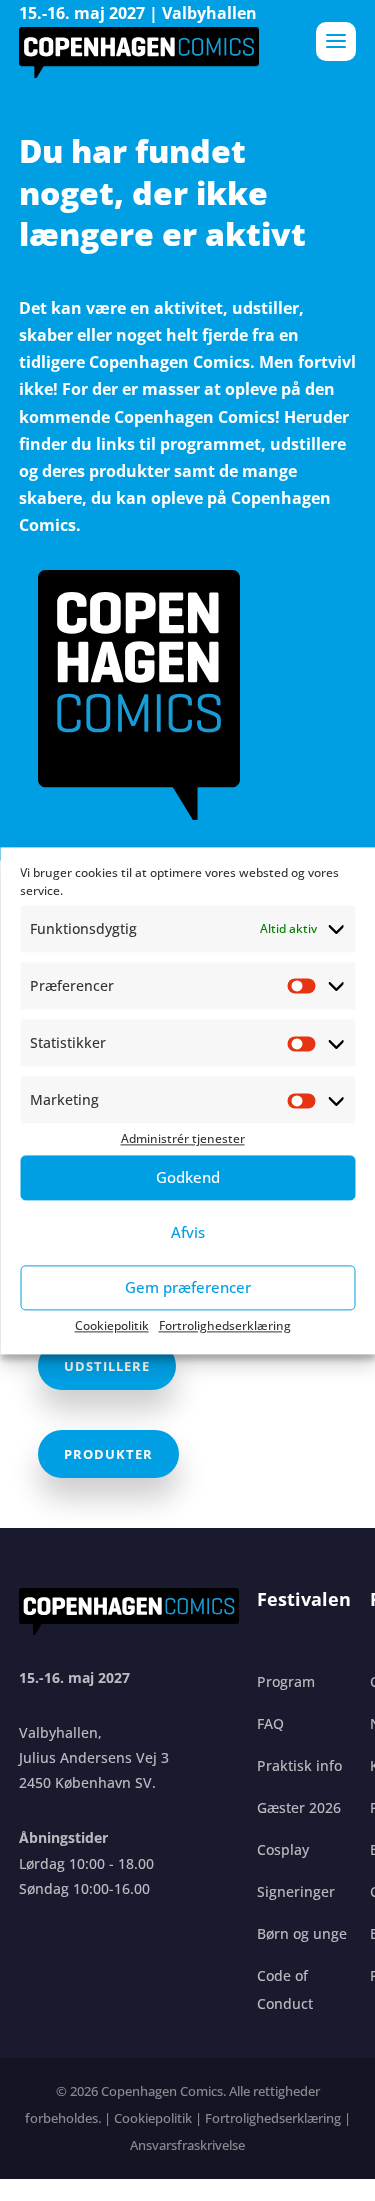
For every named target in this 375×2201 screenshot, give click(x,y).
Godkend (188, 1177)
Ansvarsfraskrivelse (187, 2145)
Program (286, 1681)
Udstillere (107, 1366)
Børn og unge (302, 1933)
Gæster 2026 (299, 1807)
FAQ (270, 1723)
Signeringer (296, 1891)
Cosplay (283, 1849)
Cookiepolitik (112, 1325)
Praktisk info (299, 1765)
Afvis (188, 1232)
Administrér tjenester (183, 1139)
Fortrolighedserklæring (225, 1325)
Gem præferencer (188, 1287)
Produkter (108, 1454)
